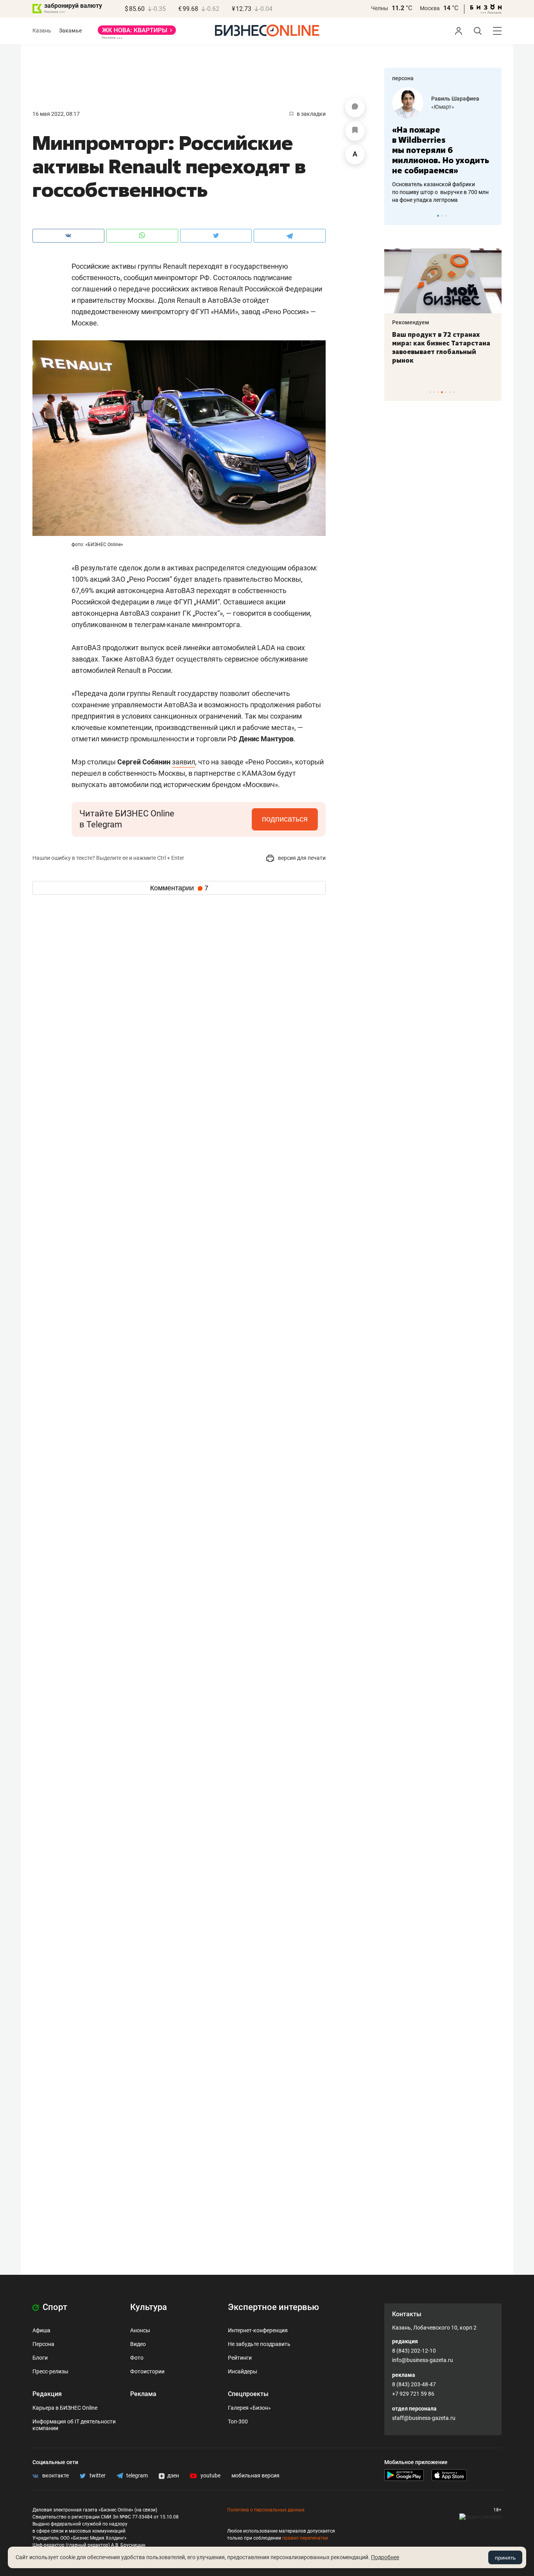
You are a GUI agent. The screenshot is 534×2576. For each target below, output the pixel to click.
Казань (42, 31)
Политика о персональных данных (266, 2510)
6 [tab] (450, 392)
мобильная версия (255, 2475)
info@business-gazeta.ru (423, 2360)
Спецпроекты (248, 2394)
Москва (430, 8)
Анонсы (140, 2330)
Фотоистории (147, 2371)
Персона (43, 2344)
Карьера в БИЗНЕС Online (65, 2408)
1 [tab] (438, 216)
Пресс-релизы (50, 2371)
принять (505, 2558)
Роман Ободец (458, 99)
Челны (380, 8)
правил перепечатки (305, 2538)
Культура (149, 2307)
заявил (184, 762)
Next (493, 216)
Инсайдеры (243, 2371)
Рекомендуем (427, 322)
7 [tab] (454, 392)
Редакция (47, 2394)
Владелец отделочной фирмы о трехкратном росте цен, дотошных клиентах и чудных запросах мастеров (449, 182)
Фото (137, 2358)
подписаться (285, 819)
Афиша (41, 2330)
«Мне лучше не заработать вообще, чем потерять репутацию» (448, 145)
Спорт (54, 2307)
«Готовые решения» (464, 107)
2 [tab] (442, 216)
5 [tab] (446, 392)
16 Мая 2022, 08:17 (56, 114)
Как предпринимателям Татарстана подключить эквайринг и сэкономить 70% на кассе (458, 347)
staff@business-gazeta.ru (424, 2418)
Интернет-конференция (258, 2330)
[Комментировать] (355, 108)
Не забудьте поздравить (259, 2344)
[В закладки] (355, 131)
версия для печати (301, 858)
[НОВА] (137, 33)
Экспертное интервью (273, 2307)
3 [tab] (446, 216)
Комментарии (179, 888)
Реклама (143, 2394)
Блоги (40, 2358)
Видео (138, 2344)
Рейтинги (240, 2358)
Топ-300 (238, 2421)
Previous (395, 216)
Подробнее (385, 2557)
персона (403, 78)
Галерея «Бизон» (249, 2408)
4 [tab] (442, 392)
